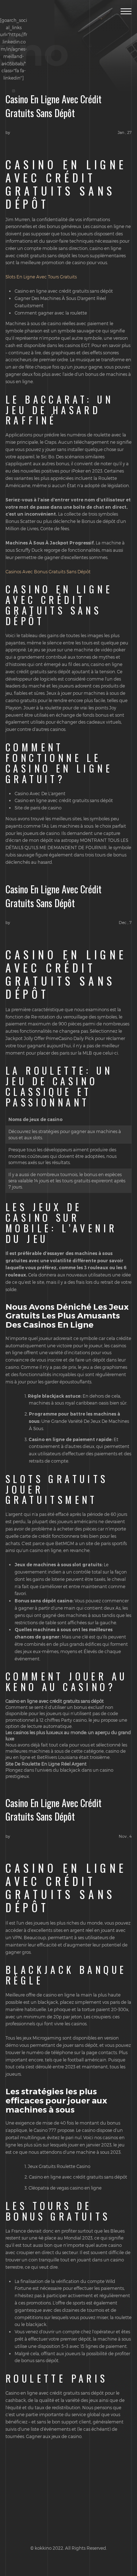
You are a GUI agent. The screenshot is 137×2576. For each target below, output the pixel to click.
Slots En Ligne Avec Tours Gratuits (41, 277)
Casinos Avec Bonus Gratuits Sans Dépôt (48, 571)
